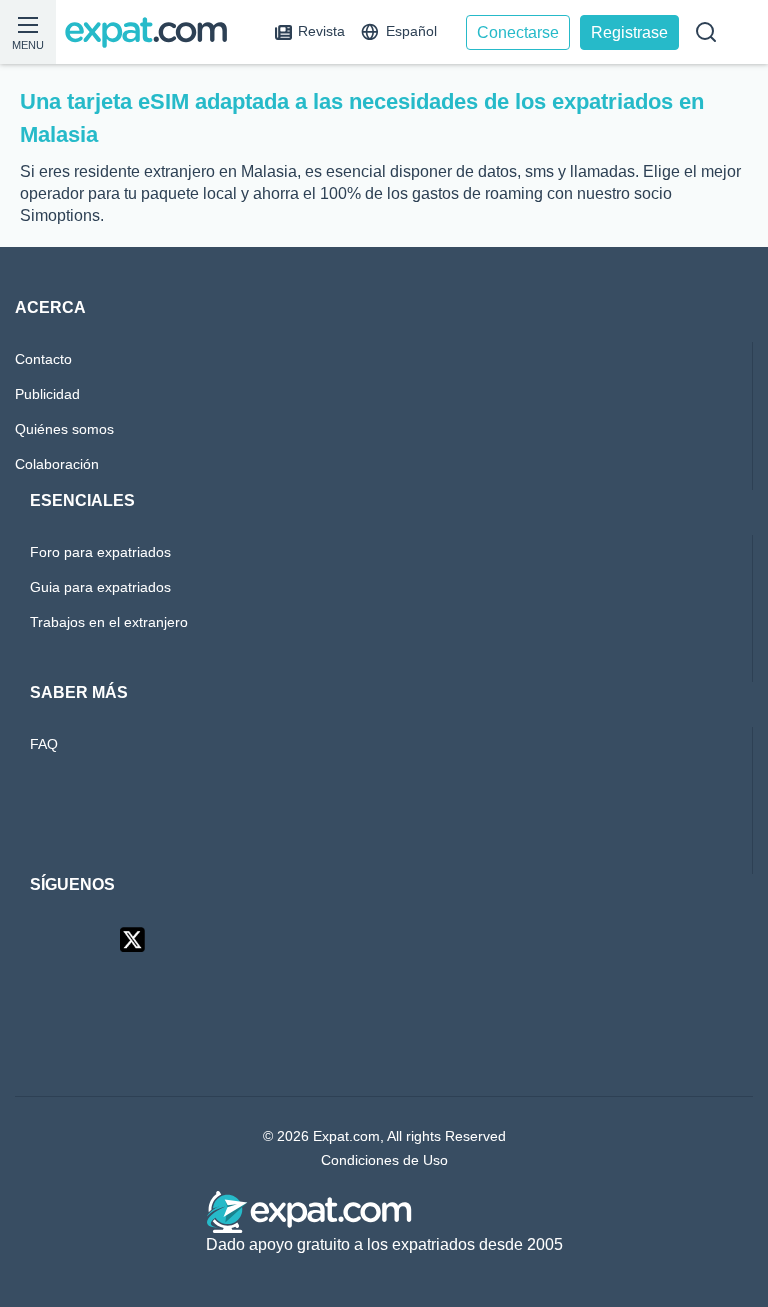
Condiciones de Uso (384, 1160)
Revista (322, 31)
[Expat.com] (155, 32)
